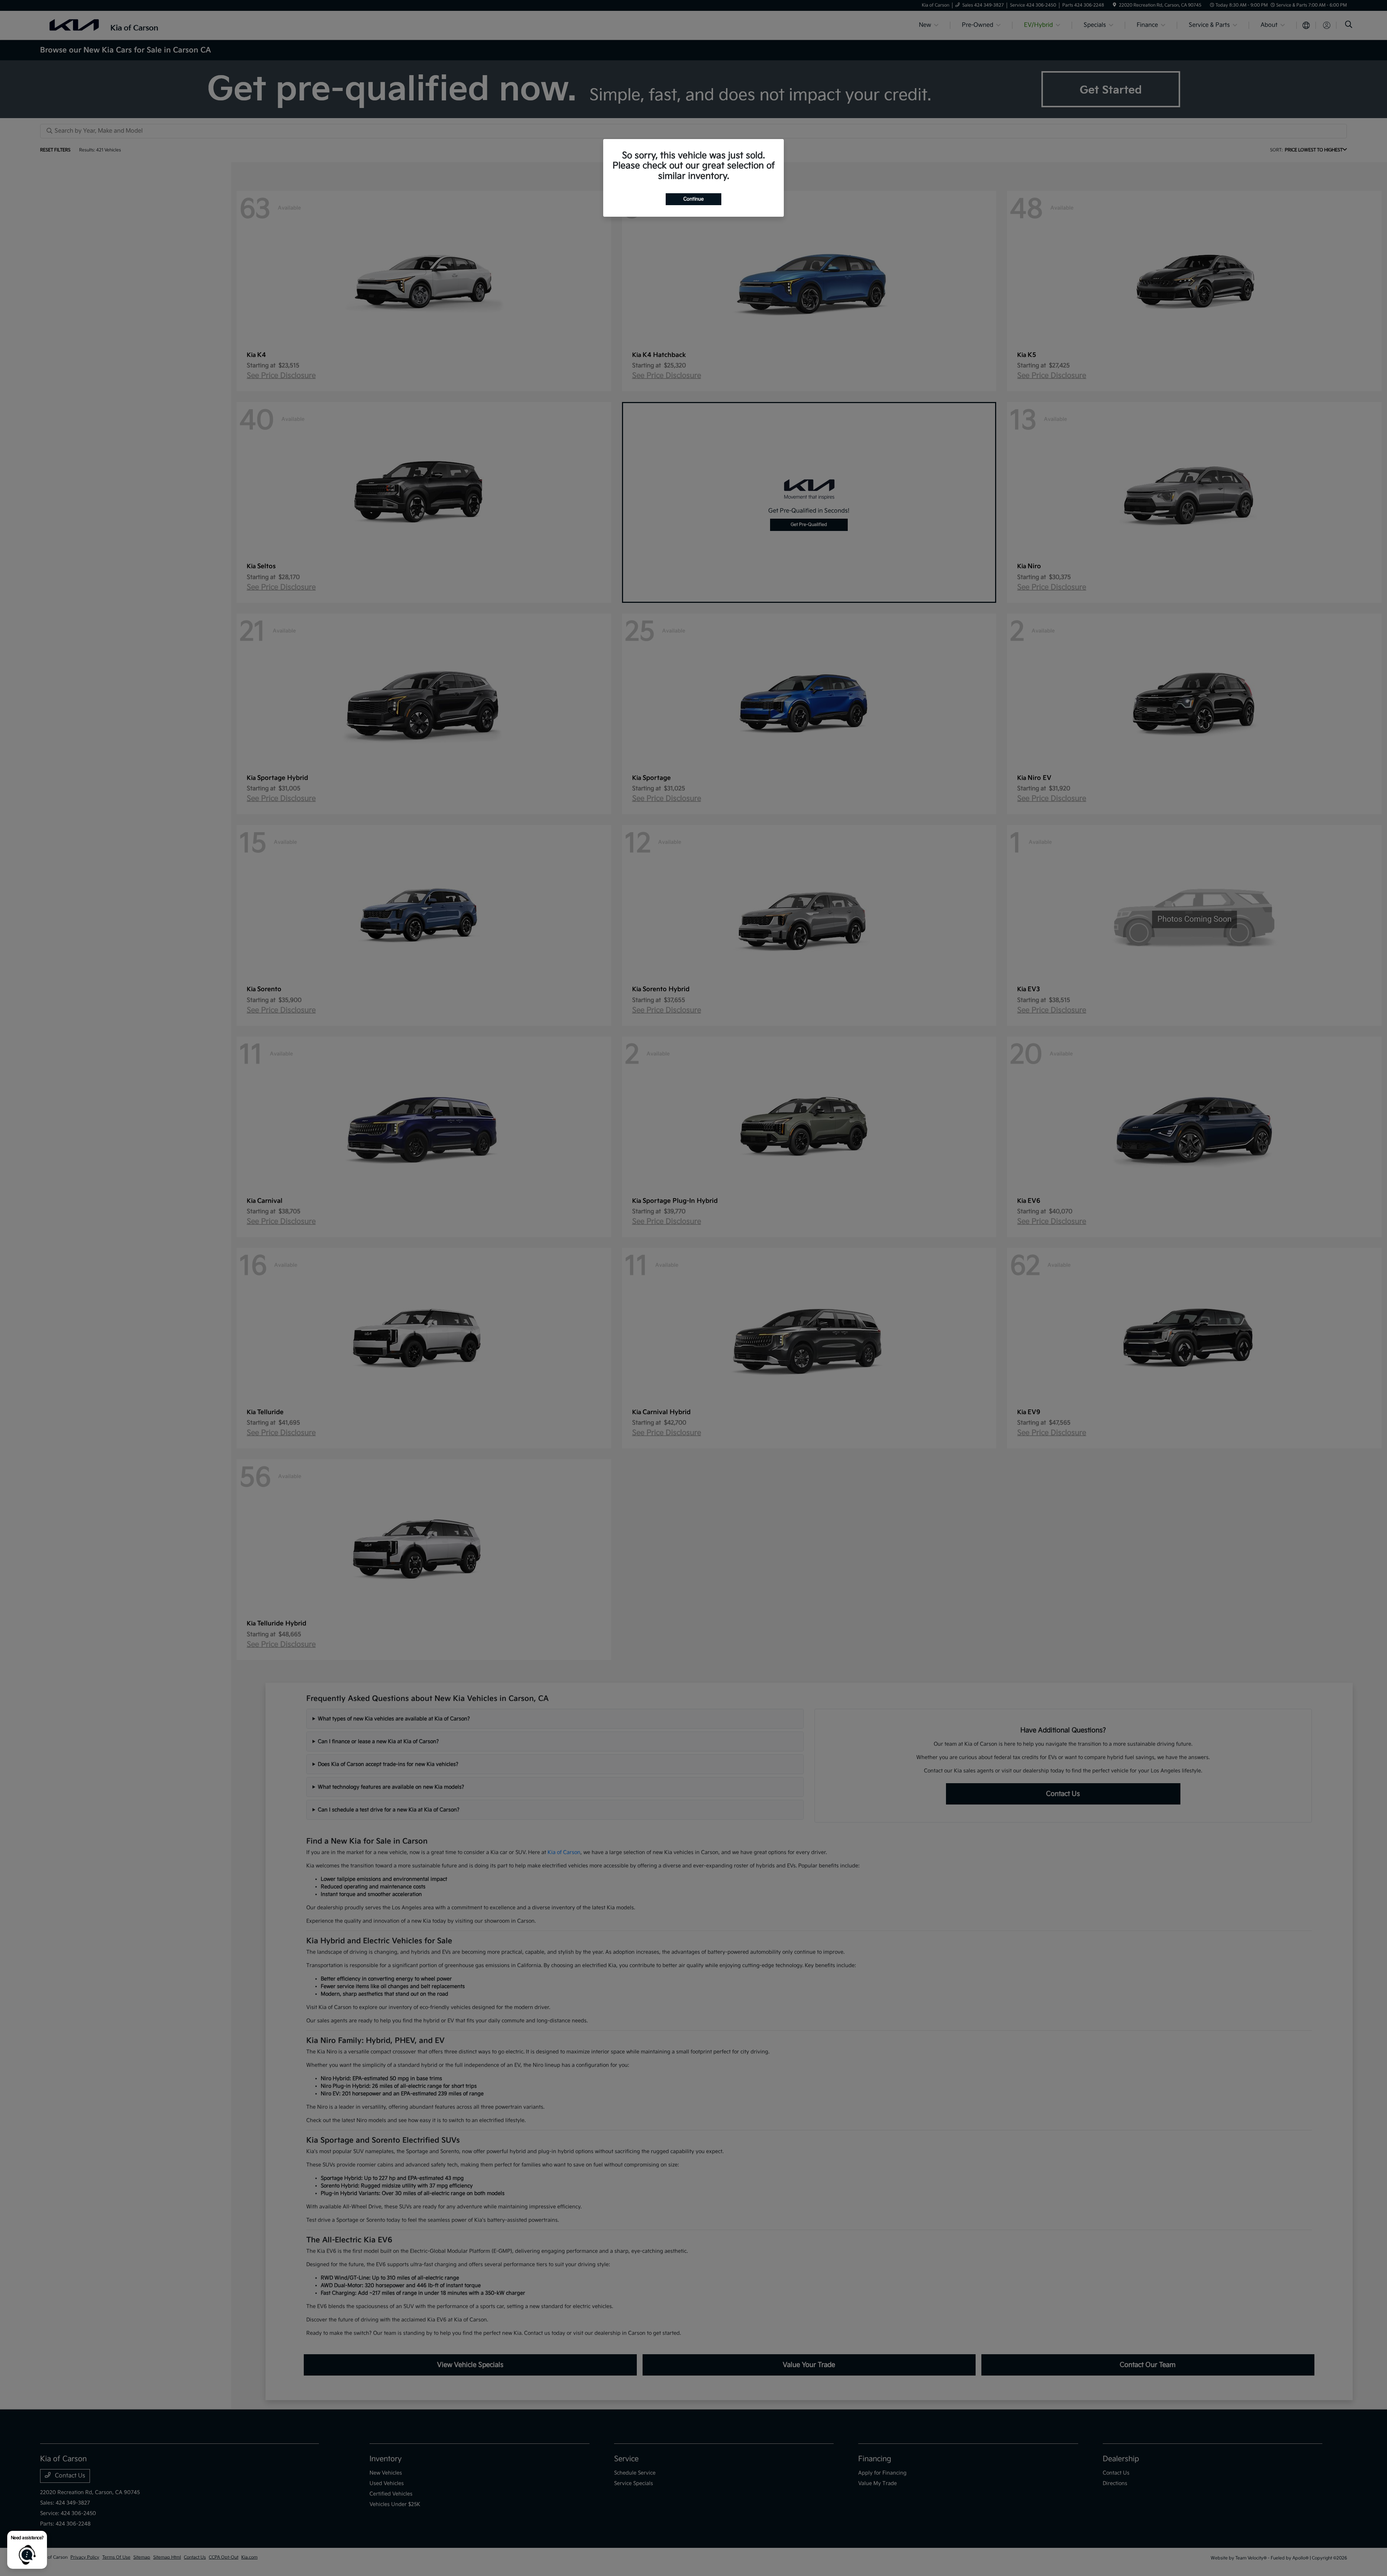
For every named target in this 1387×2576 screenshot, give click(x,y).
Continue (693, 199)
